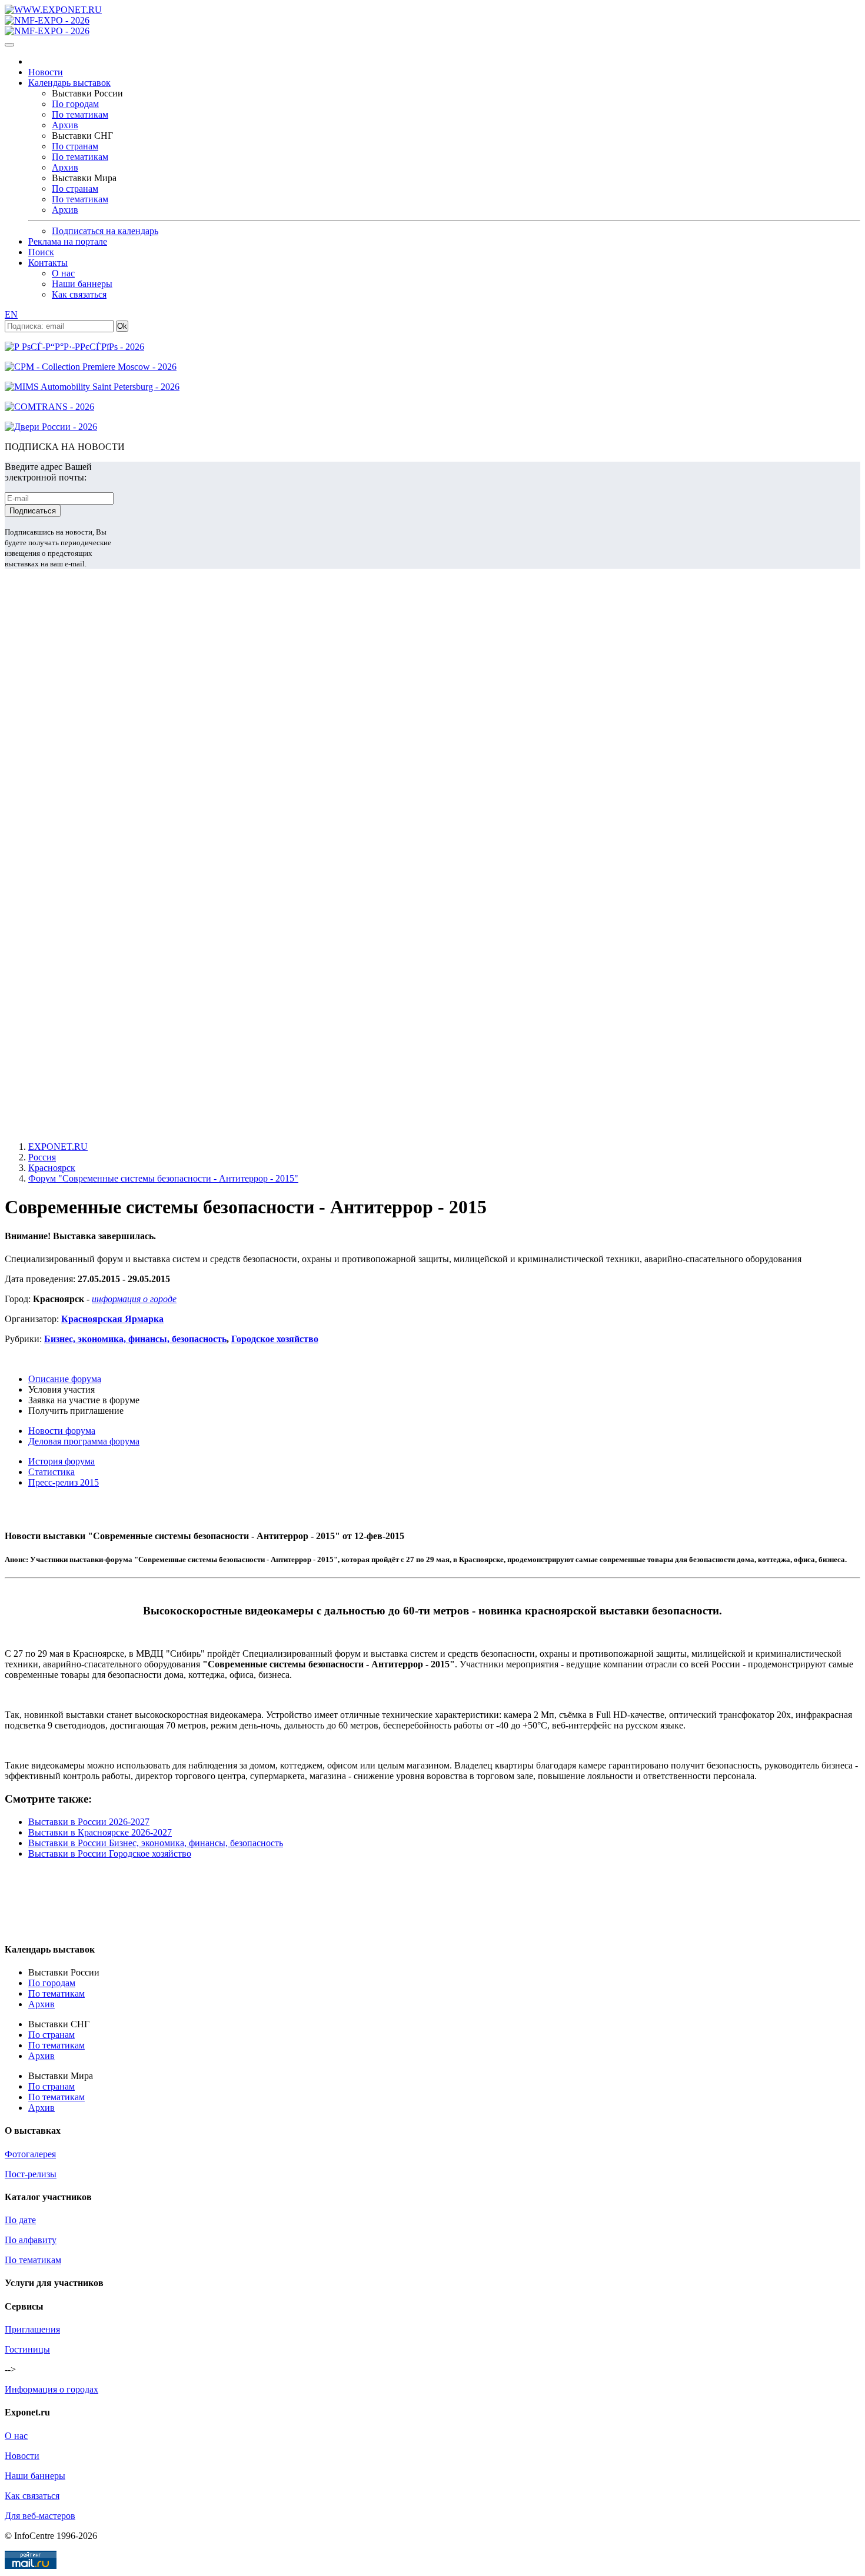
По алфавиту (31, 2240)
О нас (63, 273)
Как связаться (79, 294)
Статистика (51, 1472)
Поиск (41, 252)
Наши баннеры (82, 284)
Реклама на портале (68, 241)
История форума (61, 1461)
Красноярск (52, 1168)
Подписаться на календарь (105, 231)
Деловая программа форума (84, 1441)
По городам (75, 104)
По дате (20, 2220)
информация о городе (134, 1299)
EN (11, 314)
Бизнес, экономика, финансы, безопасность (135, 1339)
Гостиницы (27, 2349)
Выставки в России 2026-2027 (89, 1822)
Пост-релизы (31, 2174)
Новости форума (62, 1431)
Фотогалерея (30, 2154)
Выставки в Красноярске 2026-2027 (100, 1832)
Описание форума (65, 1379)
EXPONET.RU (58, 1147)
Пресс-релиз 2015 (64, 1482)
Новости (46, 72)
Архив (65, 125)
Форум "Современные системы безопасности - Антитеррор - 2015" (163, 1178)
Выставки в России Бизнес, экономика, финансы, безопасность (156, 1843)
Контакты (48, 263)
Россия (42, 1157)
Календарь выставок (69, 83)
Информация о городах (51, 2389)
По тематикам (80, 114)
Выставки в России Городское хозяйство (110, 1853)
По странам (75, 146)
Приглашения (32, 2329)
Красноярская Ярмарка (112, 1319)
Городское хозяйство (275, 1339)
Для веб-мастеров (40, 2516)
